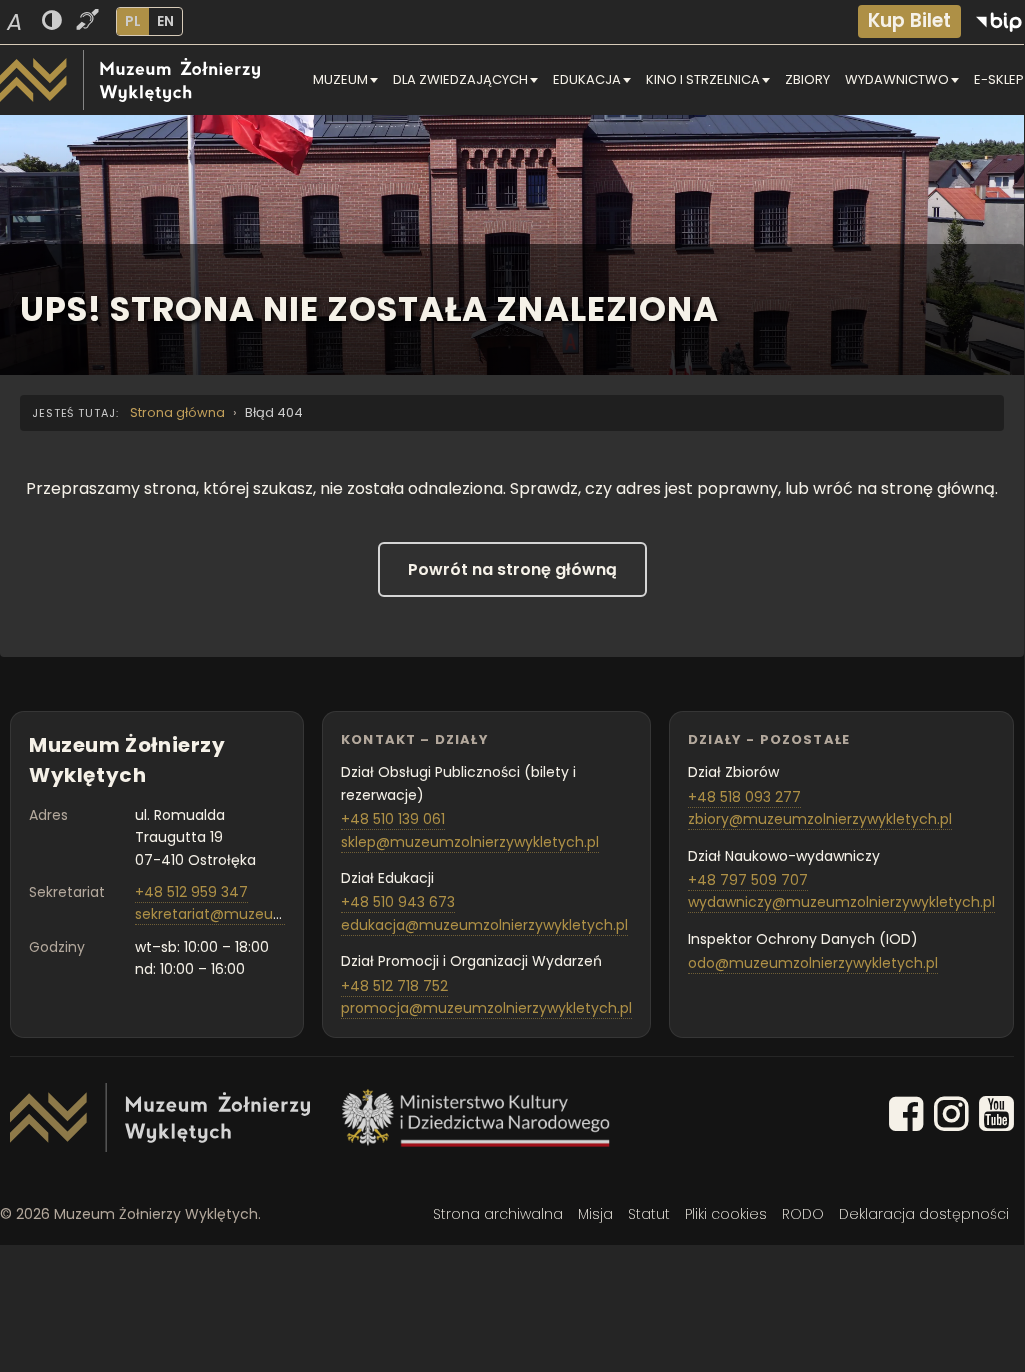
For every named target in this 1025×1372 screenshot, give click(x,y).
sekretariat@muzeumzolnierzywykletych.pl (284, 914)
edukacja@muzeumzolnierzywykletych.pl (484, 925)
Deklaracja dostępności (924, 1214)
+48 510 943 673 (398, 902)
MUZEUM (340, 79)
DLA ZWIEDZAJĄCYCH (460, 79)
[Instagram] (951, 1117)
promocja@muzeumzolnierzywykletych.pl (486, 1008)
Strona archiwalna (498, 1214)
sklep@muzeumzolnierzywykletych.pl (470, 842)
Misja (595, 1214)
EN (165, 21)
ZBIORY (807, 79)
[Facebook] (906, 1117)
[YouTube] (996, 1117)
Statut (649, 1214)
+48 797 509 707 (748, 880)
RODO (803, 1214)
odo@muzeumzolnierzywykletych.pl (813, 963)
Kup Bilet (909, 20)
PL (133, 21)
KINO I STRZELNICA (703, 79)
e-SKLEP (999, 79)
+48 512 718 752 (394, 986)
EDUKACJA (587, 79)
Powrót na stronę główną (512, 569)
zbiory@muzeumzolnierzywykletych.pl (820, 819)
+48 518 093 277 (744, 797)
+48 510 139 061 (393, 819)
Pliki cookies (726, 1214)
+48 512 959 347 (191, 892)
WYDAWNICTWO (897, 79)
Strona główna (177, 412)
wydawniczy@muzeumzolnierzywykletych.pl (841, 902)
